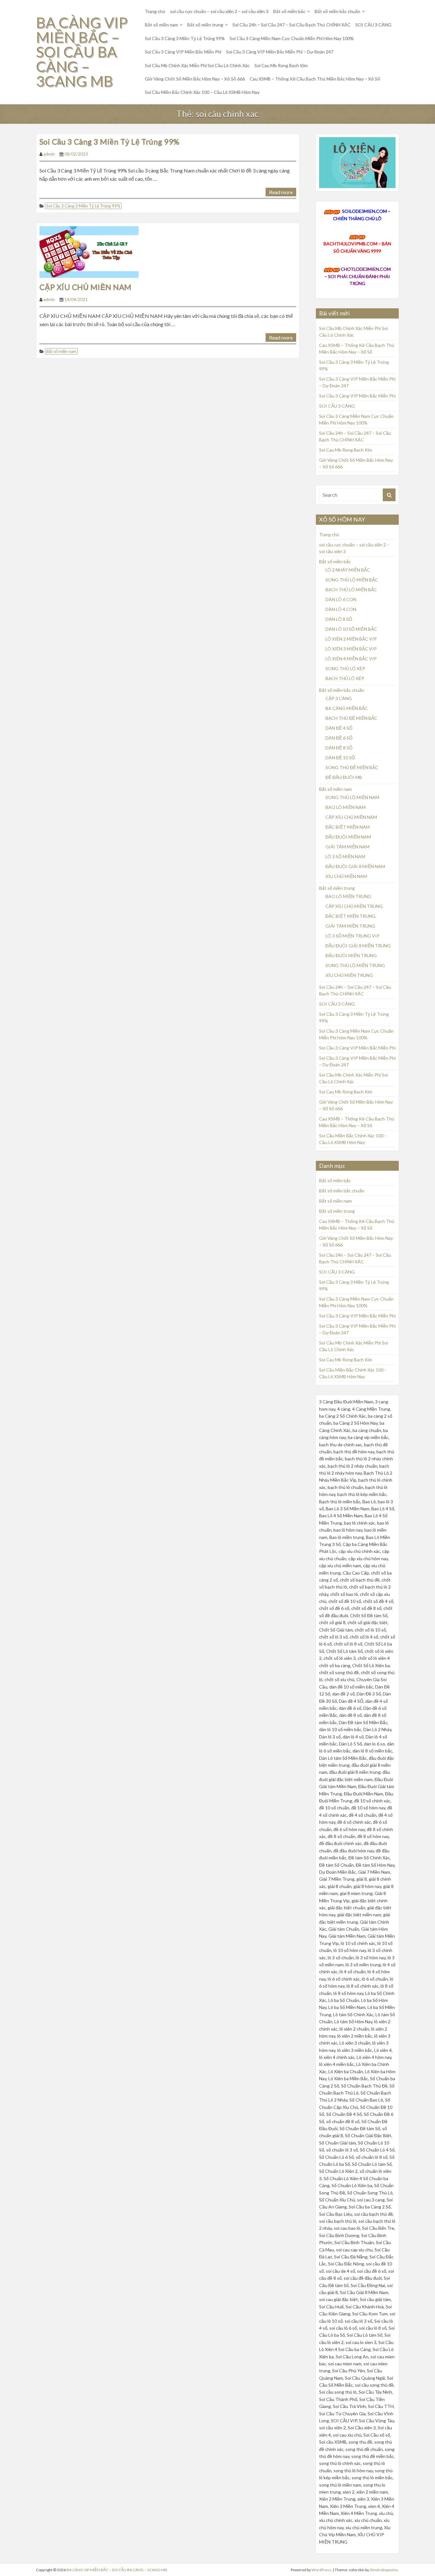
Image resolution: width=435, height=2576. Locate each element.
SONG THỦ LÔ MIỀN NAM (352, 797)
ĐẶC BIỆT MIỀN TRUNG (350, 916)
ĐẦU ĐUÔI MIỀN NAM (348, 837)
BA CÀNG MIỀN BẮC (347, 708)
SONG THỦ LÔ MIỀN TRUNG (355, 965)
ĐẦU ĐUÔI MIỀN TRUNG (351, 955)
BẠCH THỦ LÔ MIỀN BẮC (351, 590)
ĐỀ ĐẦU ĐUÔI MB (344, 777)
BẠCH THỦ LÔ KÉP (345, 678)
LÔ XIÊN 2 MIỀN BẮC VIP (351, 639)
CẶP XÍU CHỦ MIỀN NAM (86, 287)
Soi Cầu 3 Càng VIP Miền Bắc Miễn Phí (183, 52)
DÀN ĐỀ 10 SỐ (340, 758)
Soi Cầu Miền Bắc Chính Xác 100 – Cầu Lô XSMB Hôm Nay (202, 92)
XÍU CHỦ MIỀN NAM (346, 876)
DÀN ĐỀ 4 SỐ (339, 728)
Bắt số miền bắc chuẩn (337, 11)
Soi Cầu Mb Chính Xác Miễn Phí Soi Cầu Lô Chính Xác (197, 65)
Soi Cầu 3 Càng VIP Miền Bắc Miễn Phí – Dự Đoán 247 (280, 52)
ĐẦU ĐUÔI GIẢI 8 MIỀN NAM (355, 866)
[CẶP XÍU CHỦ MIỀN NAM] (89, 251)
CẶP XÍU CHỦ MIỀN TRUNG (354, 906)
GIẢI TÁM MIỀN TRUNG (350, 926)
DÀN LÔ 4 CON (341, 609)
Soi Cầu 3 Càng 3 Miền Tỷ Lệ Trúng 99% (185, 38)
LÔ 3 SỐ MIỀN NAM (345, 856)
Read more (281, 192)
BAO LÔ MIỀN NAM (346, 807)
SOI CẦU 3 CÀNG (373, 25)
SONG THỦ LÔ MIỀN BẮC (352, 580)
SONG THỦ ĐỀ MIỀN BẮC (352, 767)
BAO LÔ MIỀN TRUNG (348, 896)
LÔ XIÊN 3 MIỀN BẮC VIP (351, 649)
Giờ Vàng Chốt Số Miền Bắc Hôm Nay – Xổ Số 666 (195, 79)
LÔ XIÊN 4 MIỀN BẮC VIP (351, 659)
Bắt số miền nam (161, 25)
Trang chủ (155, 11)
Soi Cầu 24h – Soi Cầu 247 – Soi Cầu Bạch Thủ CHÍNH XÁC (292, 25)
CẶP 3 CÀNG (339, 698)
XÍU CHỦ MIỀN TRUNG (349, 975)
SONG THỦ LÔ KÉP (345, 668)
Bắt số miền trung (205, 25)
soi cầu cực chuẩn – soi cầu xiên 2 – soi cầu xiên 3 (219, 11)
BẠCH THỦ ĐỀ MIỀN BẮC (351, 718)
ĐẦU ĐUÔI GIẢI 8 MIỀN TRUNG (358, 946)
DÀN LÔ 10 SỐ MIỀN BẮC (351, 629)
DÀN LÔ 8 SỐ (339, 619)
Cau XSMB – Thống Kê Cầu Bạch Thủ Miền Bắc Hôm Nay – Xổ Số (315, 79)
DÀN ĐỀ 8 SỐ (339, 748)
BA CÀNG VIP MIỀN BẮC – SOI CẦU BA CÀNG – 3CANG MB (82, 52)
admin (49, 154)
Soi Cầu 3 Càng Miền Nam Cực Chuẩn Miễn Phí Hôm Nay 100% (292, 38)
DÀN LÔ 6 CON (341, 599)
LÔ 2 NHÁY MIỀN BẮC (348, 570)
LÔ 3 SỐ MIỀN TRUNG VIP (353, 936)
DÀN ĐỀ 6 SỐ (339, 738)
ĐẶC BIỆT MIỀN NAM (348, 827)
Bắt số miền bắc (289, 11)
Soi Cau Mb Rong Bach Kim (281, 65)
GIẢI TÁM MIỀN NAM (347, 847)
